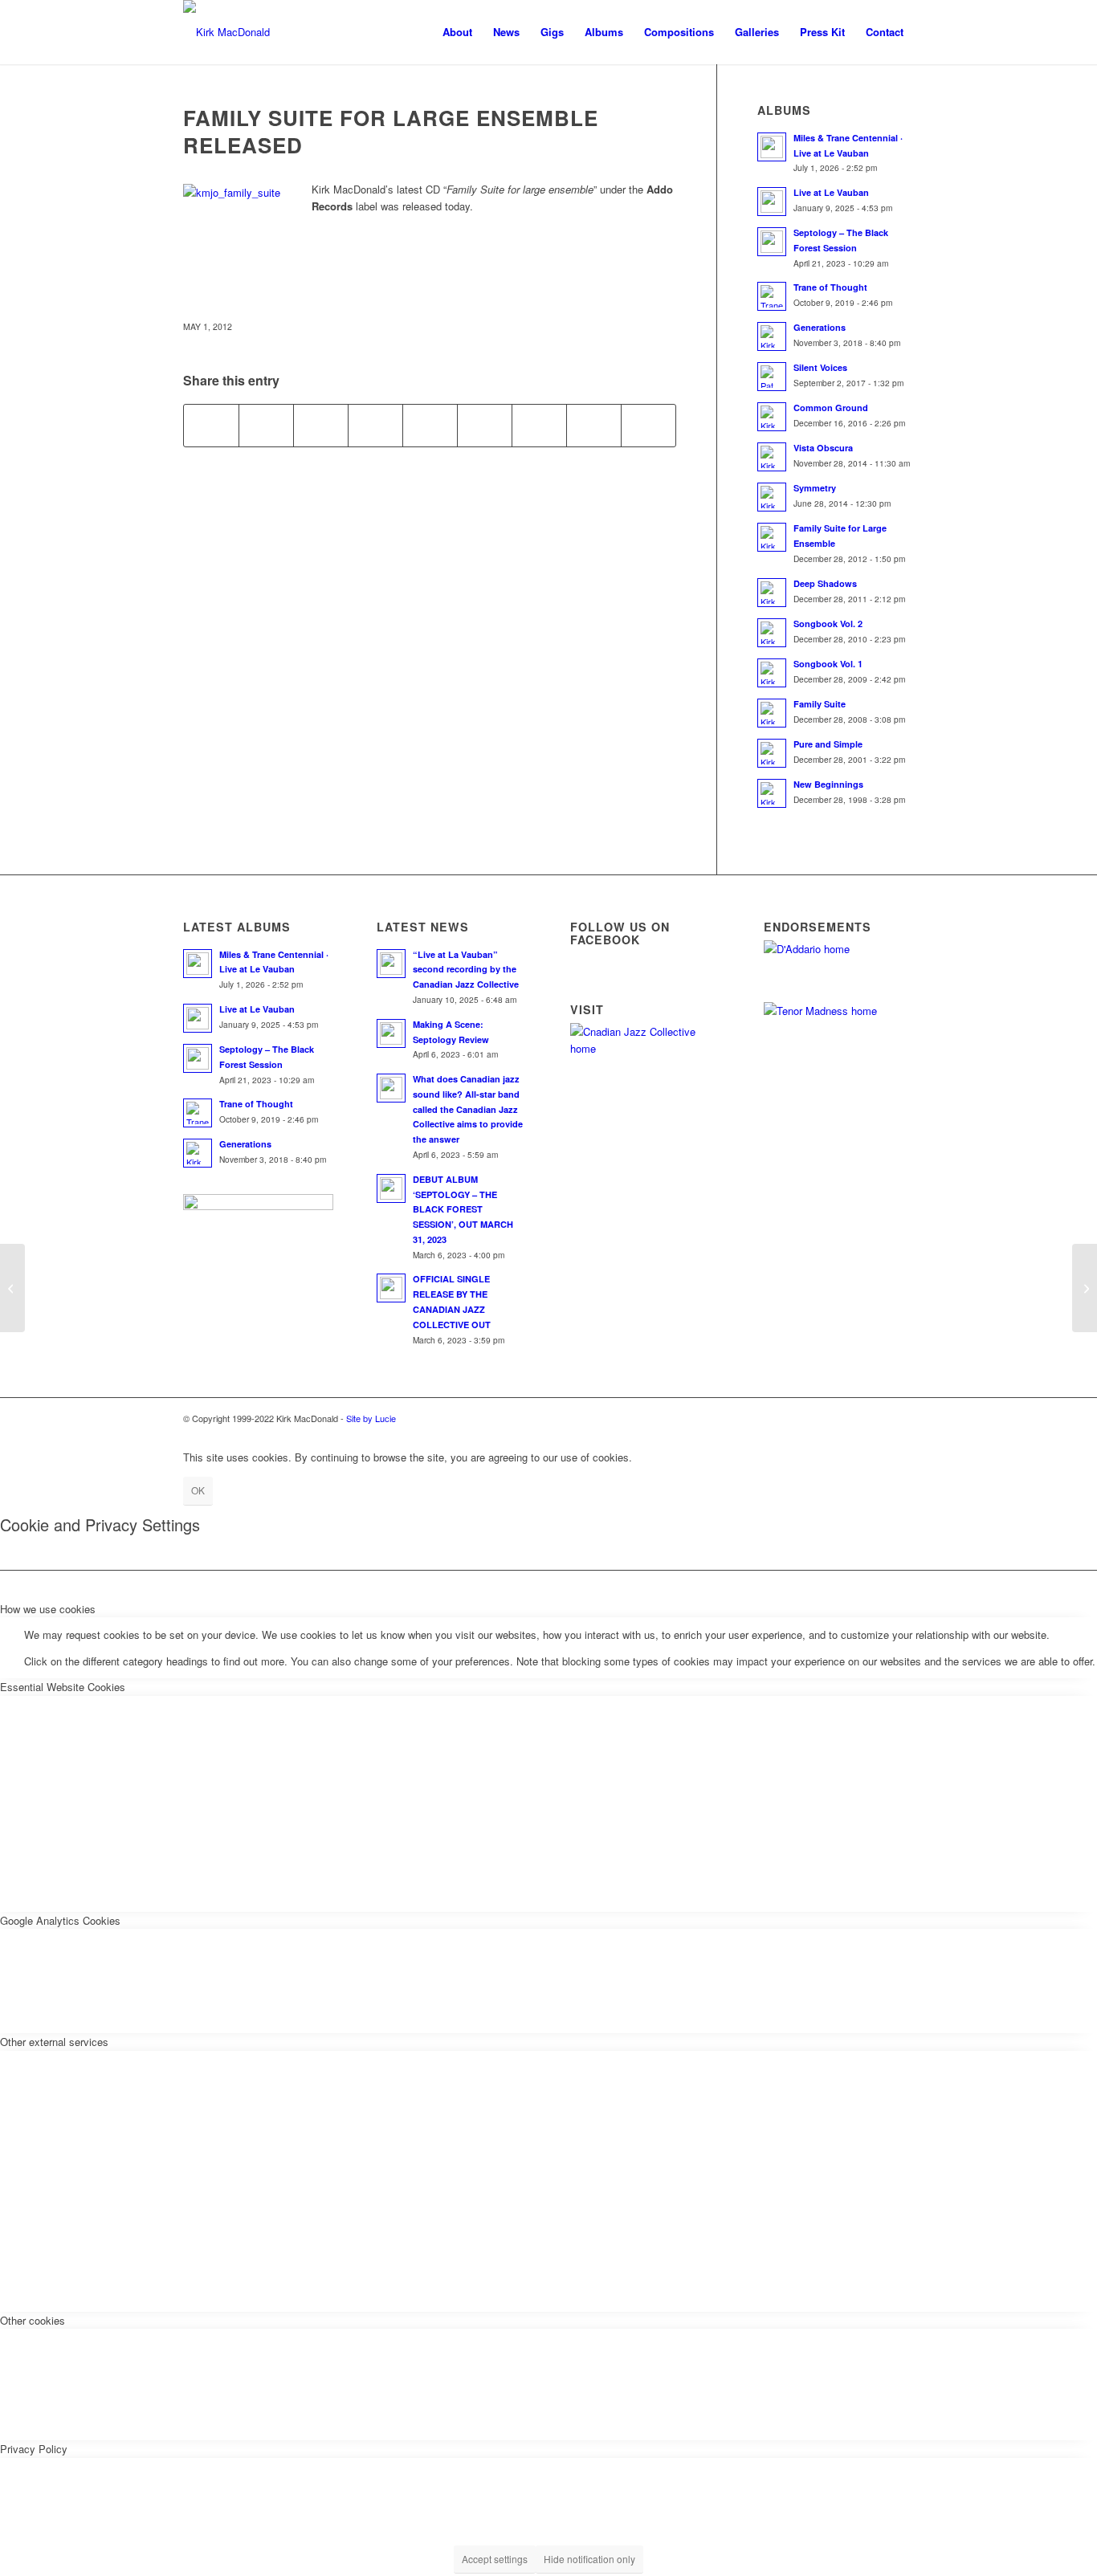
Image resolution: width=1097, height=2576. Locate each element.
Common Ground (831, 408)
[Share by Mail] (648, 426)
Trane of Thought (830, 287)
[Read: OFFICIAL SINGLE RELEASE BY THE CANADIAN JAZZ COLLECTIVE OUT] (391, 1288)
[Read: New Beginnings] (772, 793)
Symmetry (815, 488)
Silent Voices (820, 367)
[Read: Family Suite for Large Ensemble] (772, 537)
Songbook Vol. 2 (828, 624)
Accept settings (495, 2559)
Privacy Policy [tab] (34, 2449)
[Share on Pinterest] (375, 426)
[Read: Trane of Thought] (772, 296)
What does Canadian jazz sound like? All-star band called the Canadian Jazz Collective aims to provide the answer (468, 1109)
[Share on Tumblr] (485, 426)
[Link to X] (878, 1418)
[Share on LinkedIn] (430, 426)
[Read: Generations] (772, 336)
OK (198, 1490)
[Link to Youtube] (902, 1418)
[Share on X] (266, 426)
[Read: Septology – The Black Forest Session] (772, 242)
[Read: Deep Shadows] (772, 593)
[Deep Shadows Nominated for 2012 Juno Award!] (12, 1288)
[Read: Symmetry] (772, 497)
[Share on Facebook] (211, 426)
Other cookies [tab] (33, 2320)
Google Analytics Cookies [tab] (60, 1920)
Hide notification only (589, 2559)
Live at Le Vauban (831, 192)
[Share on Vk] (539, 426)
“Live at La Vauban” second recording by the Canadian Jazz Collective (466, 970)
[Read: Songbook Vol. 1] (772, 673)
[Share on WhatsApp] (321, 426)
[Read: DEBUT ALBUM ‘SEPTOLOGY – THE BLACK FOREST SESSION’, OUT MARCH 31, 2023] (391, 1188)
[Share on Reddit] (594, 426)
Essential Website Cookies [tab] (63, 1687)
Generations (820, 327)
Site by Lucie (371, 1418)
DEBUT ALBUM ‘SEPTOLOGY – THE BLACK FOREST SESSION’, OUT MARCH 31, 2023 (463, 1209)
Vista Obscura (823, 448)
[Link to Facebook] (854, 1418)
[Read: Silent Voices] (772, 377)
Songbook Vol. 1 (828, 664)
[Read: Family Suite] (772, 713)
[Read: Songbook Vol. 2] (772, 633)
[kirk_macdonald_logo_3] (226, 32)
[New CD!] (1085, 1288)
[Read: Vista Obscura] (772, 457)
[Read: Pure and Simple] (772, 753)
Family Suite (820, 704)
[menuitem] (457, 32)
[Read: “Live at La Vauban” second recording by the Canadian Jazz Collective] (391, 964)
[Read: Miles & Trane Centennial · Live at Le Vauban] (772, 147)
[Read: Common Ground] (772, 417)
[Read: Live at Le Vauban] (772, 202)
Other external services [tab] (54, 2042)
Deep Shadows (825, 583)
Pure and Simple (828, 744)
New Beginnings (828, 784)
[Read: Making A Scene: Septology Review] (391, 1033)
